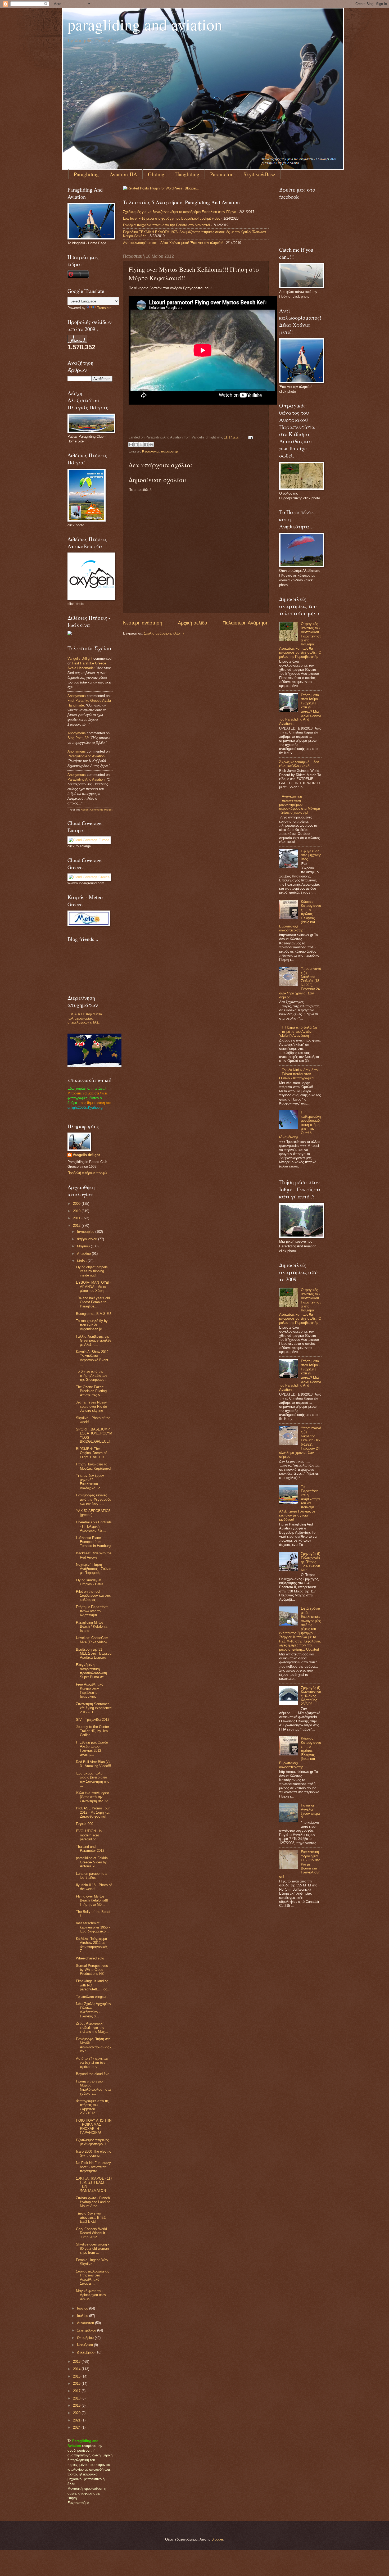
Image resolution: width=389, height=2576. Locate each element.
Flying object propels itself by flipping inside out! (92, 1271)
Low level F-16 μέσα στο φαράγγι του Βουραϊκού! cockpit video (172, 218)
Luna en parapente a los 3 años (92, 1876)
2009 (77, 1204)
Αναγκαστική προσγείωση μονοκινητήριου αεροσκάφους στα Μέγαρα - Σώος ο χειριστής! (300, 805)
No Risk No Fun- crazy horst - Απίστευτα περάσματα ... (93, 2167)
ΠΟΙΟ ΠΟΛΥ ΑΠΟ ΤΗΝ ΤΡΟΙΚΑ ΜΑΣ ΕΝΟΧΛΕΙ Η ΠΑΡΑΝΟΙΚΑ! (94, 2127)
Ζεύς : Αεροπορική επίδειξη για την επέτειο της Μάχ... (92, 2027)
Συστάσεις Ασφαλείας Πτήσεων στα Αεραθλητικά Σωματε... (92, 2277)
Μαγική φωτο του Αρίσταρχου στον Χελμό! (91, 2295)
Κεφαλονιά (150, 451)
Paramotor (221, 174)
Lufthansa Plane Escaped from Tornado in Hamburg (93, 1542)
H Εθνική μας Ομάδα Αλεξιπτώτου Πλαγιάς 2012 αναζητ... (92, 1748)
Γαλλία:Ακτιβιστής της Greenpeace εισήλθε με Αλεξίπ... (94, 1341)
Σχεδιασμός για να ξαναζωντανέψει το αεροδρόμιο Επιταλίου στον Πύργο (180, 212)
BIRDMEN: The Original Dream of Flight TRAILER (91, 1453)
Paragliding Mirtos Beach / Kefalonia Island (92, 1627)
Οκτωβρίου (86, 2338)
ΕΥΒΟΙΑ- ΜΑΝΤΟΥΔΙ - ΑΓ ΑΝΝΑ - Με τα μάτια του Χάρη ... (94, 1287)
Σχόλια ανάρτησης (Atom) (164, 633)
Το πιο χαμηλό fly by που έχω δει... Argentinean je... (92, 1325)
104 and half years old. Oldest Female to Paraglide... (93, 1302)
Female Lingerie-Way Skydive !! (92, 2262)
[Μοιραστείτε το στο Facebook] (146, 445)
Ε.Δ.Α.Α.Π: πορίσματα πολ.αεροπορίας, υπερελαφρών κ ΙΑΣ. (85, 1018)
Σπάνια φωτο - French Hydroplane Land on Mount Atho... (93, 2202)
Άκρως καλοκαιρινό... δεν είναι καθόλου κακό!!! (299, 764)
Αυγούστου (86, 2323)
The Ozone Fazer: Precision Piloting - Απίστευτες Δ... (92, 1391)
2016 (77, 2383)
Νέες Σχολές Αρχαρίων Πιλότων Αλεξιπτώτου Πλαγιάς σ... (94, 2010)
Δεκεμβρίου (86, 2352)
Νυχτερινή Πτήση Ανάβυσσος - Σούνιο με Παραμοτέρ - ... (94, 1569)
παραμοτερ (169, 451)
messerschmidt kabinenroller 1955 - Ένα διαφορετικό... (93, 1927)
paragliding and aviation (145, 24)
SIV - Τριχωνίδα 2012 (93, 1720)
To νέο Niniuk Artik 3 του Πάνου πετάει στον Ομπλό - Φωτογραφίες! (299, 1074)
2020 (77, 2413)
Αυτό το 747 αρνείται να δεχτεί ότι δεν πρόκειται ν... (92, 2063)
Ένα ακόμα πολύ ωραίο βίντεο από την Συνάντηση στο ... (93, 1779)
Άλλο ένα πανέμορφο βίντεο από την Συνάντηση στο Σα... (94, 1797)
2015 (77, 2376)
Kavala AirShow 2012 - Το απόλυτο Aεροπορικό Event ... (93, 1358)
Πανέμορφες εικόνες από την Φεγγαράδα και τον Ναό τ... (94, 1499)
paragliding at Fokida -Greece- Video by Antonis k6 (93, 1862)
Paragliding (86, 174)
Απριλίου (84, 1254)
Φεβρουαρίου (88, 1239)
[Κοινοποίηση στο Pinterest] (151, 445)
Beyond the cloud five (93, 2074)
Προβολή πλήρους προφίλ (87, 1173)
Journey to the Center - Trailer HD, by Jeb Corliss (94, 1731)
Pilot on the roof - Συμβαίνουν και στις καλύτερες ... (93, 1596)
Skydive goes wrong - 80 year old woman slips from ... (92, 2248)
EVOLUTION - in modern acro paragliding (89, 1835)
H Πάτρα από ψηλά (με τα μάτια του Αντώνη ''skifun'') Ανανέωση (298, 1031)
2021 (77, 2420)
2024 (77, 2427)
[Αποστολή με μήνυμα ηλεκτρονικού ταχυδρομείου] (131, 445)
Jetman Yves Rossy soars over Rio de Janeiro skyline (91, 1406)
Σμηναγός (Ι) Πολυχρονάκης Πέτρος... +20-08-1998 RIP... (311, 1562)
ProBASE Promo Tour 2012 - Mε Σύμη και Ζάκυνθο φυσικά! (93, 1812)
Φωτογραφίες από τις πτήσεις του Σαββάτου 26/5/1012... (92, 2107)
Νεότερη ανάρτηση (143, 623)
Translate (104, 308)
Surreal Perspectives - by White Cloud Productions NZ (93, 1970)
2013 (77, 2362)
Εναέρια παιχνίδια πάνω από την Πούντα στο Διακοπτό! (167, 225)
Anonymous (77, 696)
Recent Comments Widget (97, 810)
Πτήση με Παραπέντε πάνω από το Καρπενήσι (92, 1611)
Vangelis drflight (80, 658)
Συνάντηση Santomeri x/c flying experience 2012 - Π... (94, 1708)
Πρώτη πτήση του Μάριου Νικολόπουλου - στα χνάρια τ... (93, 2087)
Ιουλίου (83, 2316)
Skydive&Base (259, 174)
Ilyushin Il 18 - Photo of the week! (94, 1887)
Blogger (217, 2539)
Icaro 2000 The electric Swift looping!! (94, 2153)
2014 (77, 2369)
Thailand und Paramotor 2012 (90, 1849)
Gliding (156, 174)
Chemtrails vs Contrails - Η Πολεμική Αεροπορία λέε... (94, 1526)
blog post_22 (78, 738)
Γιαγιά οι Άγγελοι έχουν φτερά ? (310, 1811)
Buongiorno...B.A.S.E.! (94, 1314)
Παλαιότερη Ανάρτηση (246, 623)
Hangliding (187, 174)
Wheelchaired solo (90, 1958)
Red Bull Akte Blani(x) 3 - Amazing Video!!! (94, 1764)
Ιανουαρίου (86, 1232)
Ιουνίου (83, 2308)
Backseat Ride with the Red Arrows (94, 1555)
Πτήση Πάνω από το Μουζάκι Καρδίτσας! (93, 1466)
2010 (77, 1211)
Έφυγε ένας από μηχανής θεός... (311, 855)
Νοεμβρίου (85, 2345)
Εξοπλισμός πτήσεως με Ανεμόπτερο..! (92, 2142)
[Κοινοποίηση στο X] (141, 445)
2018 (77, 2398)
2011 (77, 1218)
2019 (77, 2405)
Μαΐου (82, 1261)
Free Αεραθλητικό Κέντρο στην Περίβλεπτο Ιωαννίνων (90, 1690)
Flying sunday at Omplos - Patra (90, 1582)
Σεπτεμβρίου (87, 2330)
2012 (77, 1226)
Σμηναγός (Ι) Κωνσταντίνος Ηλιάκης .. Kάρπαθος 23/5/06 (311, 1696)
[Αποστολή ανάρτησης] (250, 437)
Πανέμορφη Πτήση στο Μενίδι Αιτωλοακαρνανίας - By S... (94, 2045)
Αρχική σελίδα (193, 623)
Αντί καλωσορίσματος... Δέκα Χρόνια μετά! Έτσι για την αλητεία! (173, 243)
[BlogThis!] (136, 445)
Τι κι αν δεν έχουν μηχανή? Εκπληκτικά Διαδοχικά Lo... (90, 1482)
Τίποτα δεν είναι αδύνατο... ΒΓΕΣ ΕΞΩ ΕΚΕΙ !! (91, 2217)
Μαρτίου (84, 1246)
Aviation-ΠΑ (123, 174)
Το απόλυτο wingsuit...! (94, 1997)
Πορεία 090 (85, 1824)
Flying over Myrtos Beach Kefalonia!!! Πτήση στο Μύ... (92, 1900)
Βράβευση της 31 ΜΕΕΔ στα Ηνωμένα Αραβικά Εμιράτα (94, 1654)
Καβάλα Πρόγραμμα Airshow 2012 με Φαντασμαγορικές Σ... (92, 1945)
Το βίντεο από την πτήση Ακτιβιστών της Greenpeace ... (92, 1375)
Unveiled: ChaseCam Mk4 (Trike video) (92, 1640)
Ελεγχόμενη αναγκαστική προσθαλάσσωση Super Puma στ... (91, 1671)
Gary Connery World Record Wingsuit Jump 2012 (91, 2233)
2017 (77, 2391)
